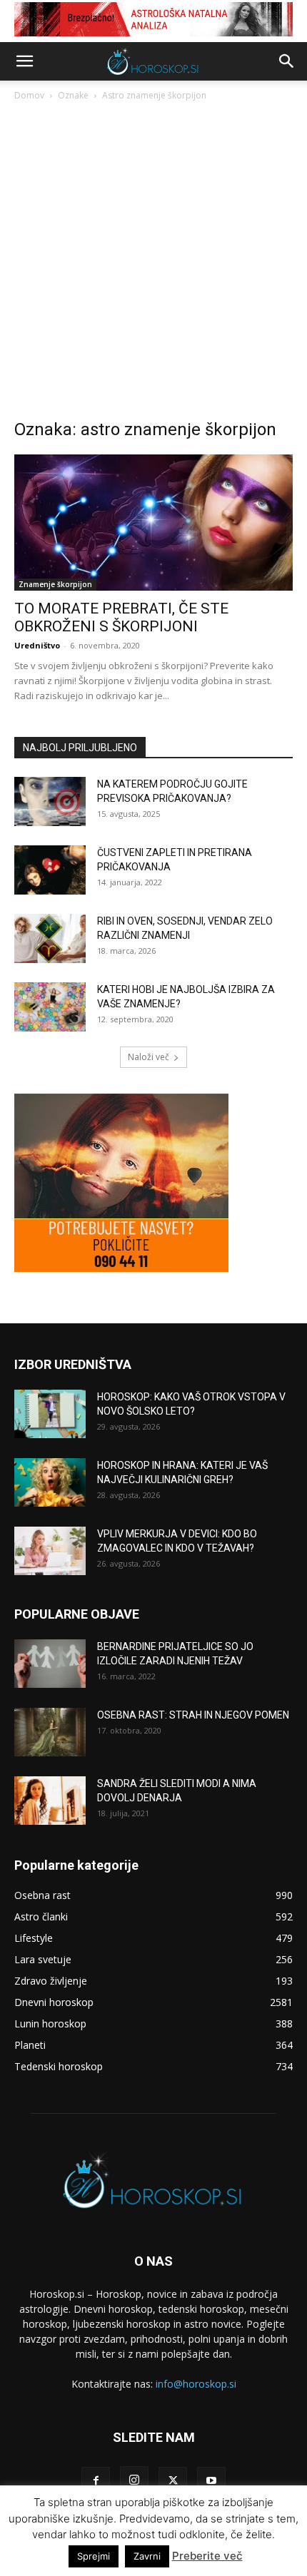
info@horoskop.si (196, 2384)
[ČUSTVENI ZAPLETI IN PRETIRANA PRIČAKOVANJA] (50, 870)
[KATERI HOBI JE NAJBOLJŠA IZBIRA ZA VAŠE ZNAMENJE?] (50, 1007)
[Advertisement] (153, 264)
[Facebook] (96, 2481)
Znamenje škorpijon (55, 584)
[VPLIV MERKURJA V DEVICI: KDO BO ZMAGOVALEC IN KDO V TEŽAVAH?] (50, 1551)
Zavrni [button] (147, 2556)
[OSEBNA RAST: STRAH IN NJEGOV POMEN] (50, 1732)
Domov (29, 95)
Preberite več (207, 2556)
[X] (173, 2481)
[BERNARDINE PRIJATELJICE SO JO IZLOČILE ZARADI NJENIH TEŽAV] (50, 1664)
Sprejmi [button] (94, 2556)
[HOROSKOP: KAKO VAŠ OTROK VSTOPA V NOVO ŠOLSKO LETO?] (50, 1414)
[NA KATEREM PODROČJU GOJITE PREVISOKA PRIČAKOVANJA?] (50, 801)
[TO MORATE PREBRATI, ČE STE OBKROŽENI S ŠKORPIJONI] (153, 523)
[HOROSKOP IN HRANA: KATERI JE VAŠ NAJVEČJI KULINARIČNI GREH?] (50, 1483)
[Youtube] (211, 2481)
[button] (24, 61)
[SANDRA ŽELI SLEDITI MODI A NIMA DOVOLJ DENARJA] (50, 1801)
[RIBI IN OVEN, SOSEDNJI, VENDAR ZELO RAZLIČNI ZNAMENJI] (50, 938)
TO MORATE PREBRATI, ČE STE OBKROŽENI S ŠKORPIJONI (121, 617)
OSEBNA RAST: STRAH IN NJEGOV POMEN (193, 1715)
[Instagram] (134, 2480)
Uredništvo (37, 645)
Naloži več (149, 1057)
